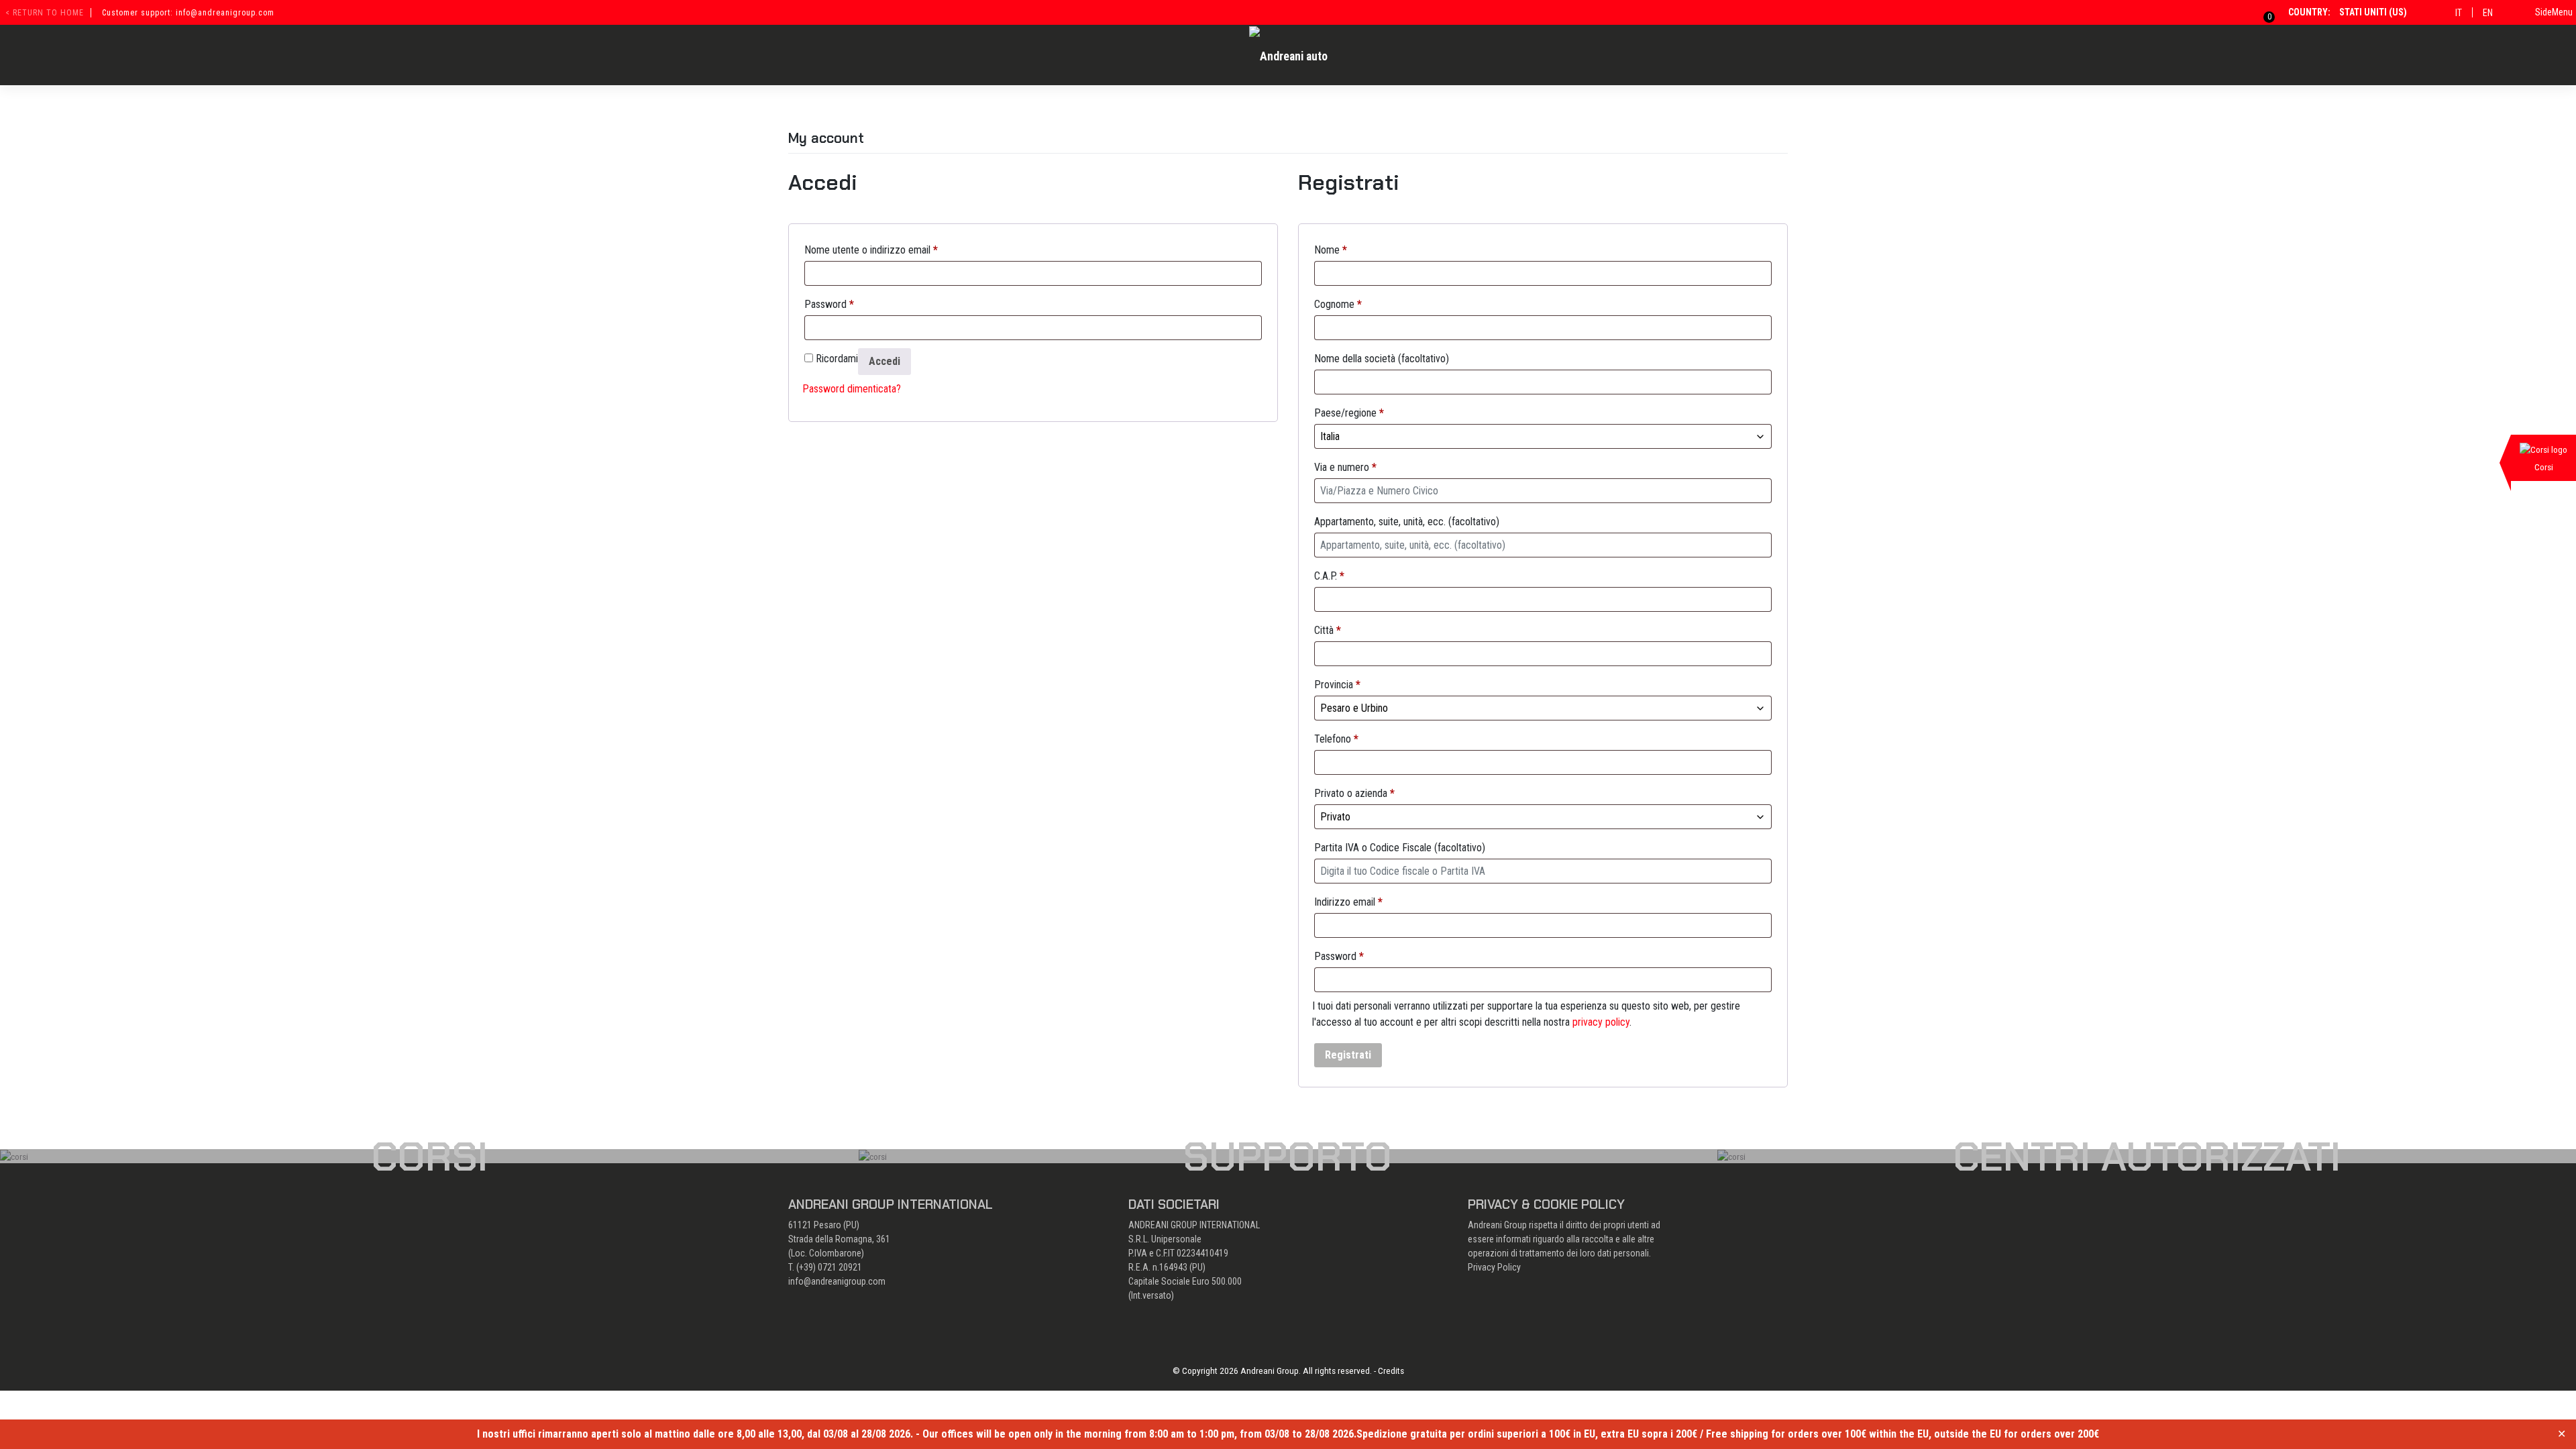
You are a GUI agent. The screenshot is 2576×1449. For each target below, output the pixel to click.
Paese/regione (1349, 413)
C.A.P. (1329, 576)
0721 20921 (840, 1267)
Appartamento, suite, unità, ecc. (1407, 522)
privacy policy (1601, 1022)
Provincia (1337, 685)
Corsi (429, 1157)
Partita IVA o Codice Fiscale (1400, 848)
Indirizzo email (1348, 902)
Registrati (1348, 1055)
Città (1328, 630)
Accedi (884, 361)
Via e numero (1345, 467)
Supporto (1288, 1157)
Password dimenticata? (852, 389)
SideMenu (2554, 12)
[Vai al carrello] (2261, 12)
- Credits (1389, 1371)
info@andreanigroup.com (837, 1281)
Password (829, 304)
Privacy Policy (1494, 1267)
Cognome (1338, 304)
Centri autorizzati (2147, 1157)
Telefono (1336, 739)
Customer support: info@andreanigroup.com (188, 13)
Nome (1331, 250)
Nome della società (1382, 359)
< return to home (45, 13)
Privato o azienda (1354, 793)
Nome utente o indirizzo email (871, 250)
